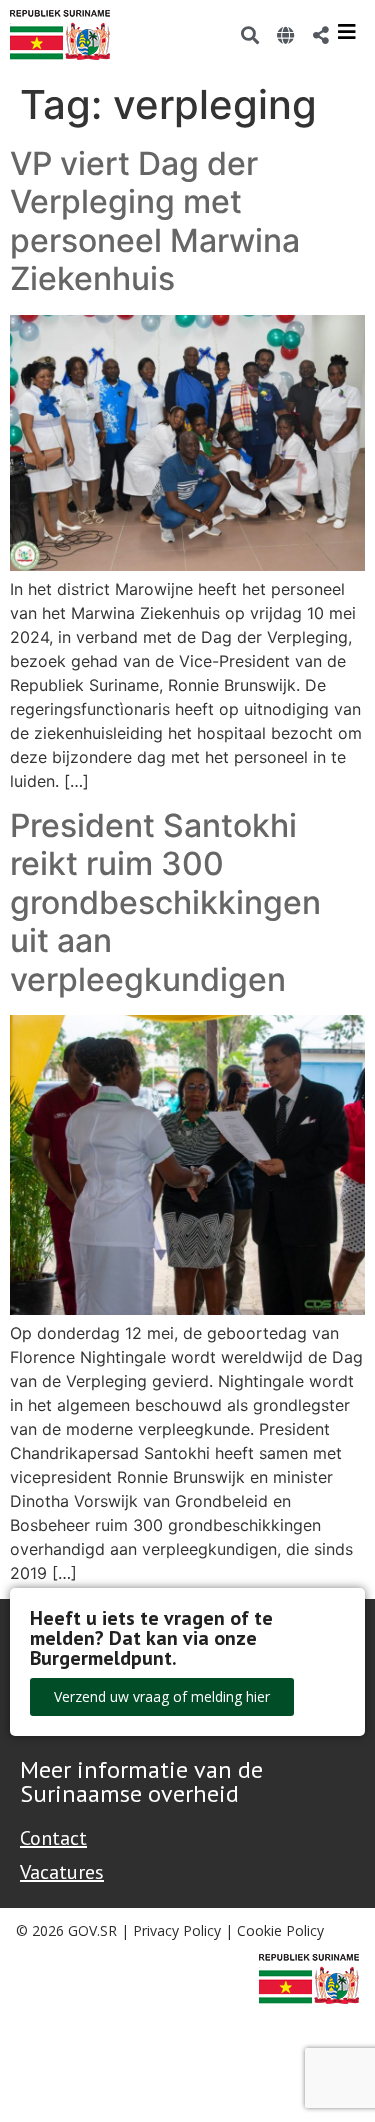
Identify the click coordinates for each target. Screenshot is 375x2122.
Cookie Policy (280, 1930)
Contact (53, 1838)
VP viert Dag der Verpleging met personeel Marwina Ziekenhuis (155, 221)
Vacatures (62, 1872)
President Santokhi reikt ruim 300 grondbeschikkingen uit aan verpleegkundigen (165, 902)
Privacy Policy (177, 1930)
